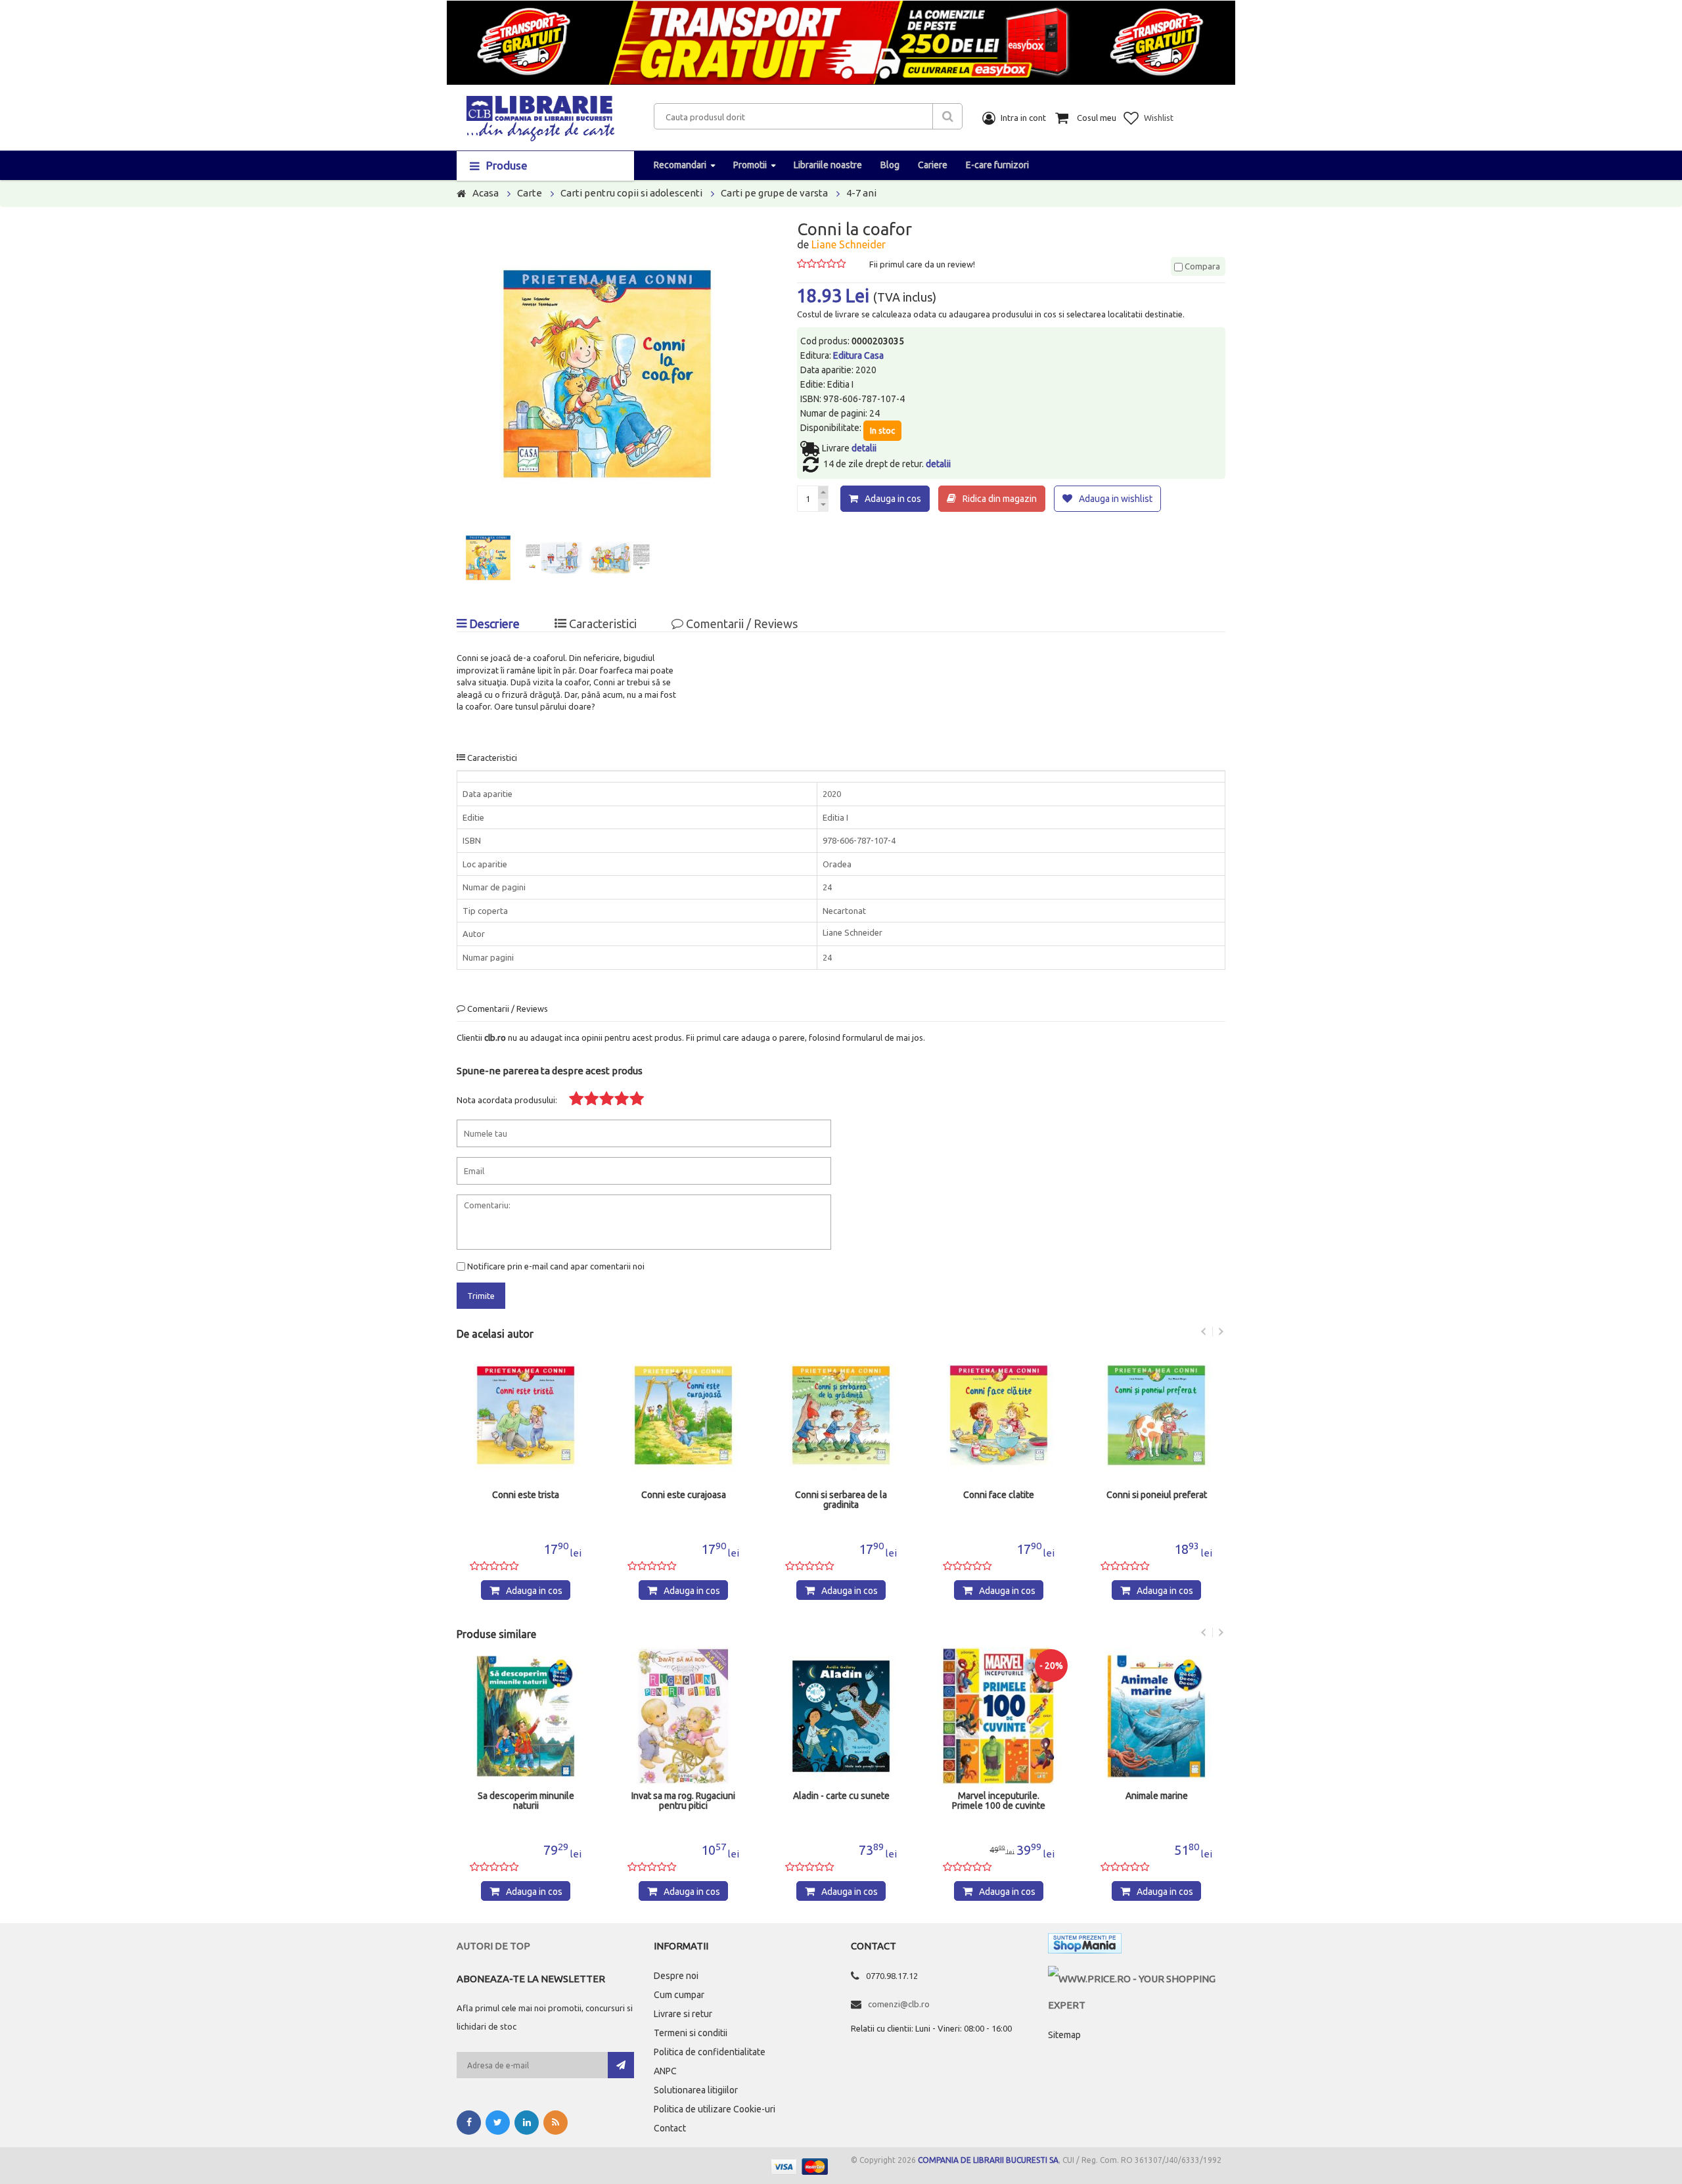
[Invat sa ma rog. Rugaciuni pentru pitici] (683, 1716)
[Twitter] (498, 2123)
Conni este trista (518, 1495)
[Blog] (556, 2123)
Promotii (750, 165)
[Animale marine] (1156, 1716)
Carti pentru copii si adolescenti (631, 193)
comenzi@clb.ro (899, 2004)
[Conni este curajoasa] (675, 1415)
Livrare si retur (683, 2014)
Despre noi (676, 1976)
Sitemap (1064, 2035)
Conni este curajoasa (675, 1495)
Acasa (486, 193)
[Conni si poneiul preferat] (1148, 1415)
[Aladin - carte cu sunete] (841, 1716)
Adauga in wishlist (1116, 499)
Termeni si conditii (691, 2033)
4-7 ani (861, 193)
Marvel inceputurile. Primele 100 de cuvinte (999, 1801)
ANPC (665, 2071)
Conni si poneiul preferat (1148, 1495)
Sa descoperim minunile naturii (526, 1801)
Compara (1201, 266)
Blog (890, 165)
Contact (670, 2128)
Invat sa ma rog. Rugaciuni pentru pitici (683, 1801)
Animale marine (1157, 1796)
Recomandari (680, 165)
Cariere (933, 165)
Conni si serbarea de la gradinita (833, 1500)
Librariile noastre (828, 165)
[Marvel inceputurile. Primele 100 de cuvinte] (999, 1716)
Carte (530, 193)
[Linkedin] (527, 2123)
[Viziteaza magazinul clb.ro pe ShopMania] (1085, 1946)
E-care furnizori (997, 165)
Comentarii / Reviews (740, 624)
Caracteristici (602, 624)
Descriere (493, 624)
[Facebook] (469, 2123)
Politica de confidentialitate (710, 2052)
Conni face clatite (991, 1495)
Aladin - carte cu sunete (841, 1796)
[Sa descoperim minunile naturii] (526, 1716)
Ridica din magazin (1000, 499)
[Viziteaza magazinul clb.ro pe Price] (1137, 1979)
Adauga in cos (893, 499)
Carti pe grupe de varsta (774, 193)
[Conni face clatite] (991, 1415)
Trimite (481, 1296)
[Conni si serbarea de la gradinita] (833, 1415)
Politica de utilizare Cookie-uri (715, 2109)
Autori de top (493, 1946)
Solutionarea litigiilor (696, 2090)
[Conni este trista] (518, 1415)
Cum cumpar (679, 1995)
